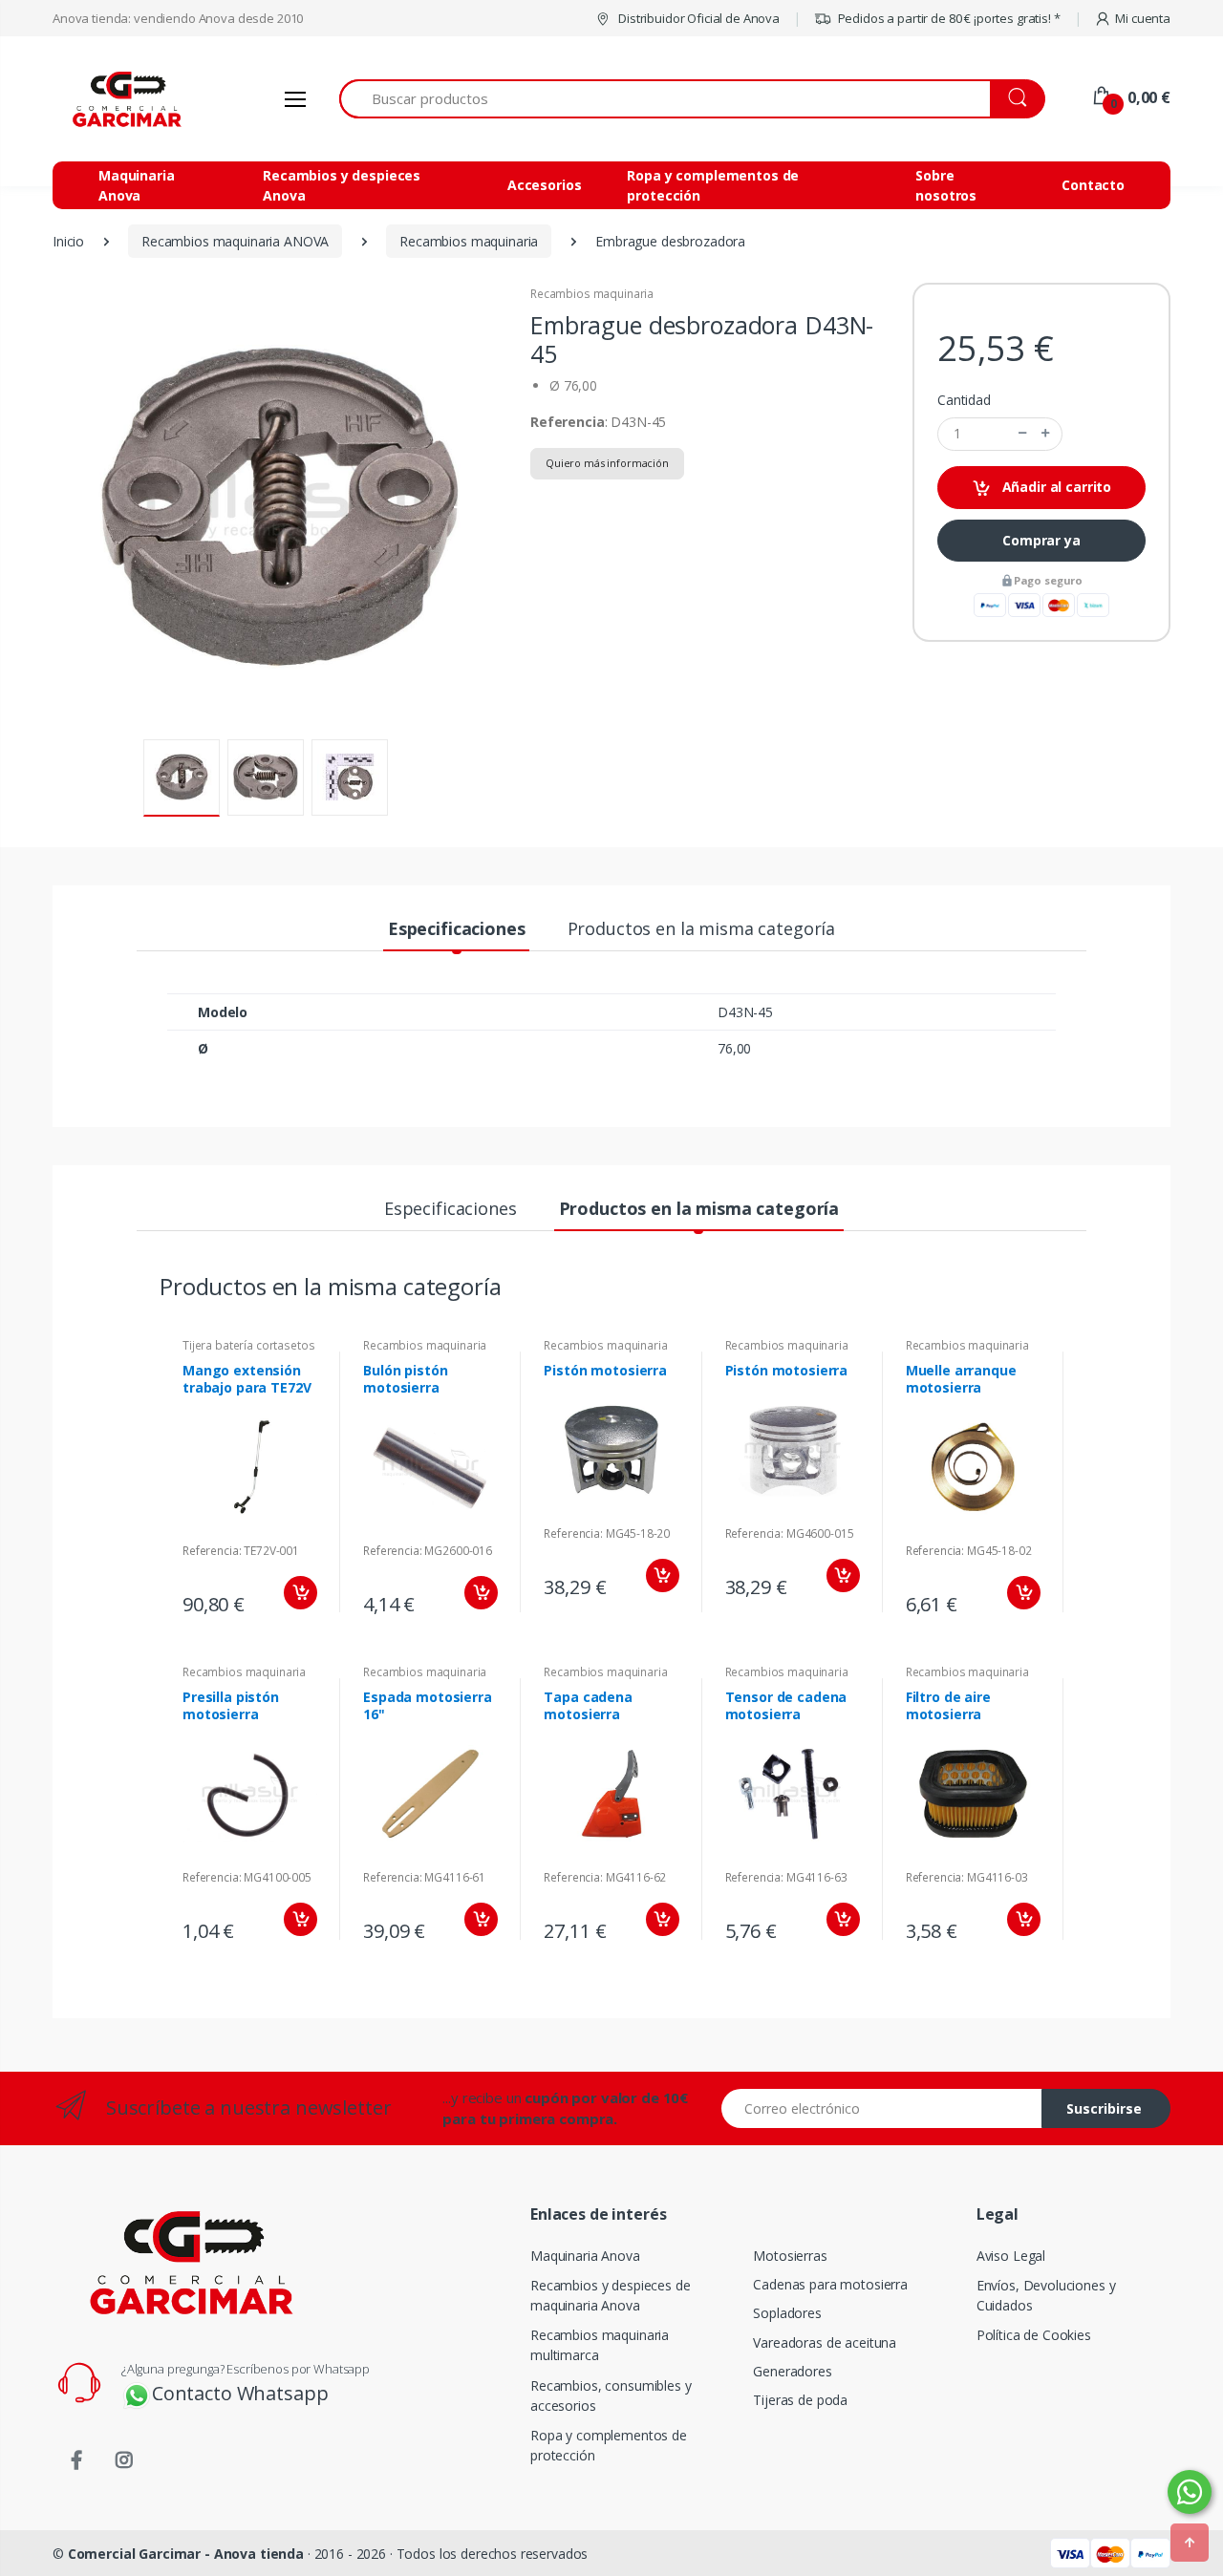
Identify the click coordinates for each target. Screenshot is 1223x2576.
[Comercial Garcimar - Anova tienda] (124, 99)
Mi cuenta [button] (1143, 18)
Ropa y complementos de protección (713, 185)
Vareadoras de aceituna (825, 2342)
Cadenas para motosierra (830, 2284)
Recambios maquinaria (592, 294)
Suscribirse (1104, 2108)
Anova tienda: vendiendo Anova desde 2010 (178, 18)
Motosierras (790, 2256)
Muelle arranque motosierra (961, 1379)
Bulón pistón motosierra (405, 1379)
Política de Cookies (1034, 2335)
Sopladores (787, 2313)
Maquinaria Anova (137, 185)
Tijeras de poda (800, 2400)
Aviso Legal (1011, 2256)
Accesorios (545, 185)
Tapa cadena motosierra (588, 1705)
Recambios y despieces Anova (342, 185)
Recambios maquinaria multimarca (600, 2345)
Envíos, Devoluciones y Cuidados (1046, 2295)
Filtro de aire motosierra (948, 1705)
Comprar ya (1041, 540)
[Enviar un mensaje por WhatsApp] (1190, 2492)
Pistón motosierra (605, 1370)
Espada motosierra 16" (428, 1705)
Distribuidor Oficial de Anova (697, 18)
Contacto (1093, 185)
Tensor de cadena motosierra (786, 1705)
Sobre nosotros (946, 185)
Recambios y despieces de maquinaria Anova (611, 2295)
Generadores (792, 2371)
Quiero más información (607, 463)
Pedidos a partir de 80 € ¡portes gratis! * (948, 18)
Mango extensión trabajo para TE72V (247, 1379)
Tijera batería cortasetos (248, 1345)
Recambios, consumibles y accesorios (611, 2395)
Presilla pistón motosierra (231, 1705)
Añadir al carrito (1055, 487)
